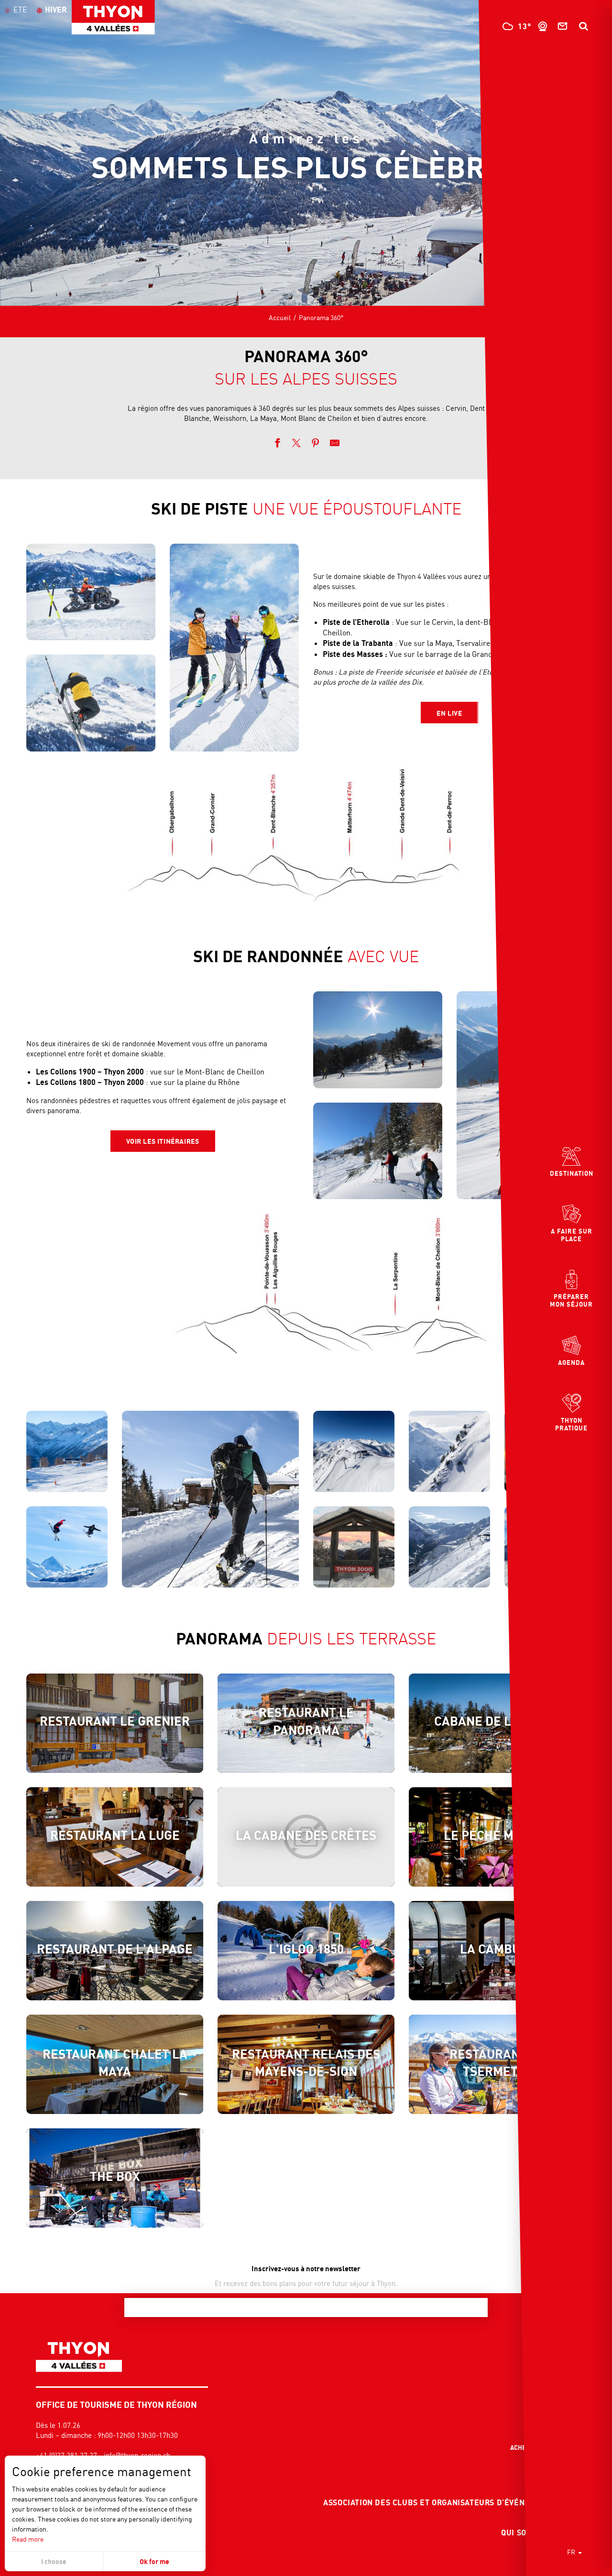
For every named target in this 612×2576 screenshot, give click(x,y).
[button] (583, 26)
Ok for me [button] (154, 2561)
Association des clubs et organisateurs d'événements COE (448, 2502)
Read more (28, 2539)
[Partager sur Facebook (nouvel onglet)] (277, 444)
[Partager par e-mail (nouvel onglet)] (335, 444)
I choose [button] (54, 2561)
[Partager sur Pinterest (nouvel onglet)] (316, 444)
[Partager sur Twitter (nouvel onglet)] (296, 444)
